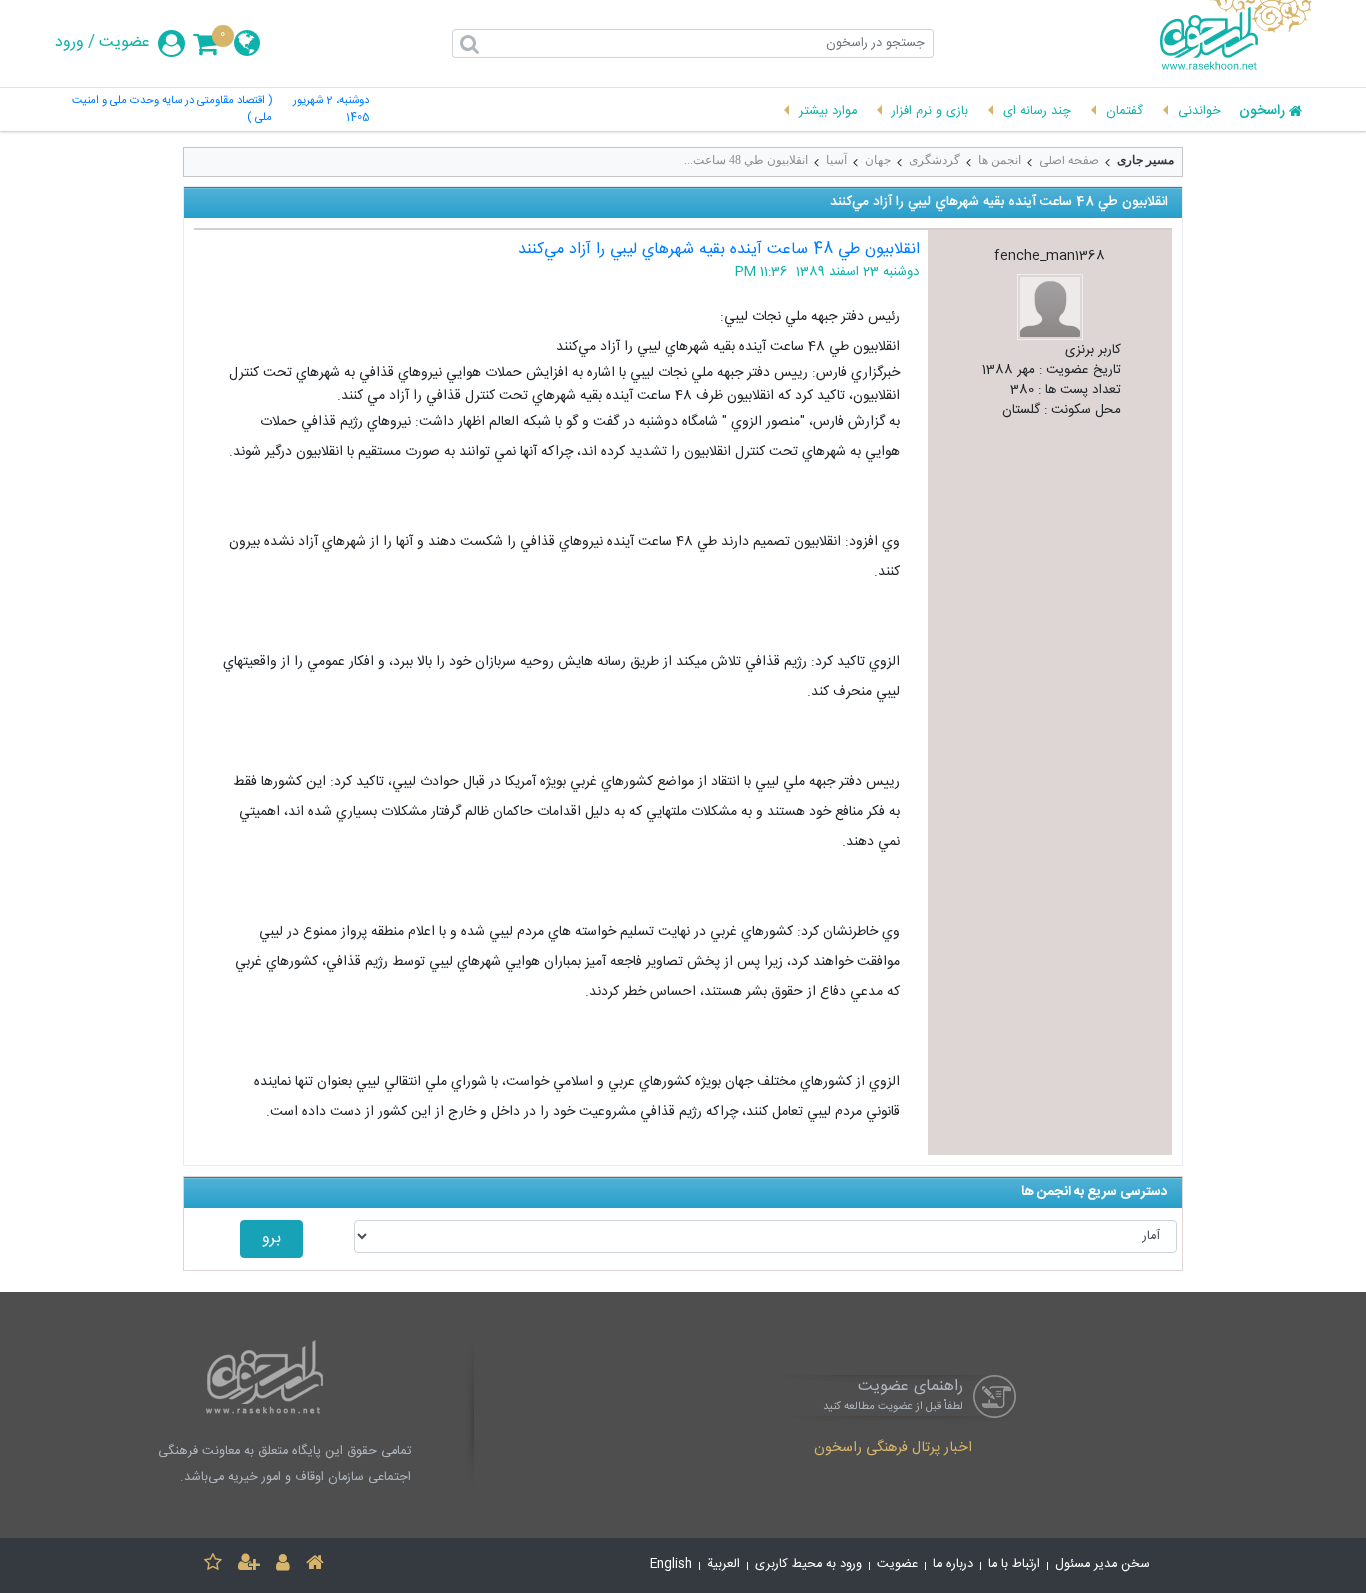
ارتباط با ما (1014, 1564)
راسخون (1262, 112)
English (671, 1564)
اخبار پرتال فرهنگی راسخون (893, 1449)
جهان (878, 160)
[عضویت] (249, 1565)
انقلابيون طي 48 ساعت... (746, 160)
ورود (69, 43)
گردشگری (934, 160)
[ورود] (283, 1565)
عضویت (124, 43)
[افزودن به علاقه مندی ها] (213, 1565)
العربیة (723, 1564)
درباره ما (953, 1564)
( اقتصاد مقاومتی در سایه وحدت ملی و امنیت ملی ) (172, 110)
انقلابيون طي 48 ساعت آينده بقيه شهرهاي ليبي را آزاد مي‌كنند (719, 249)
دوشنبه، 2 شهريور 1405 (331, 110)
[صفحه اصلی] (315, 1565)
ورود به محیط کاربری (808, 1564)
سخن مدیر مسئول (1102, 1564)
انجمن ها (999, 160)
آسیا (836, 160)
